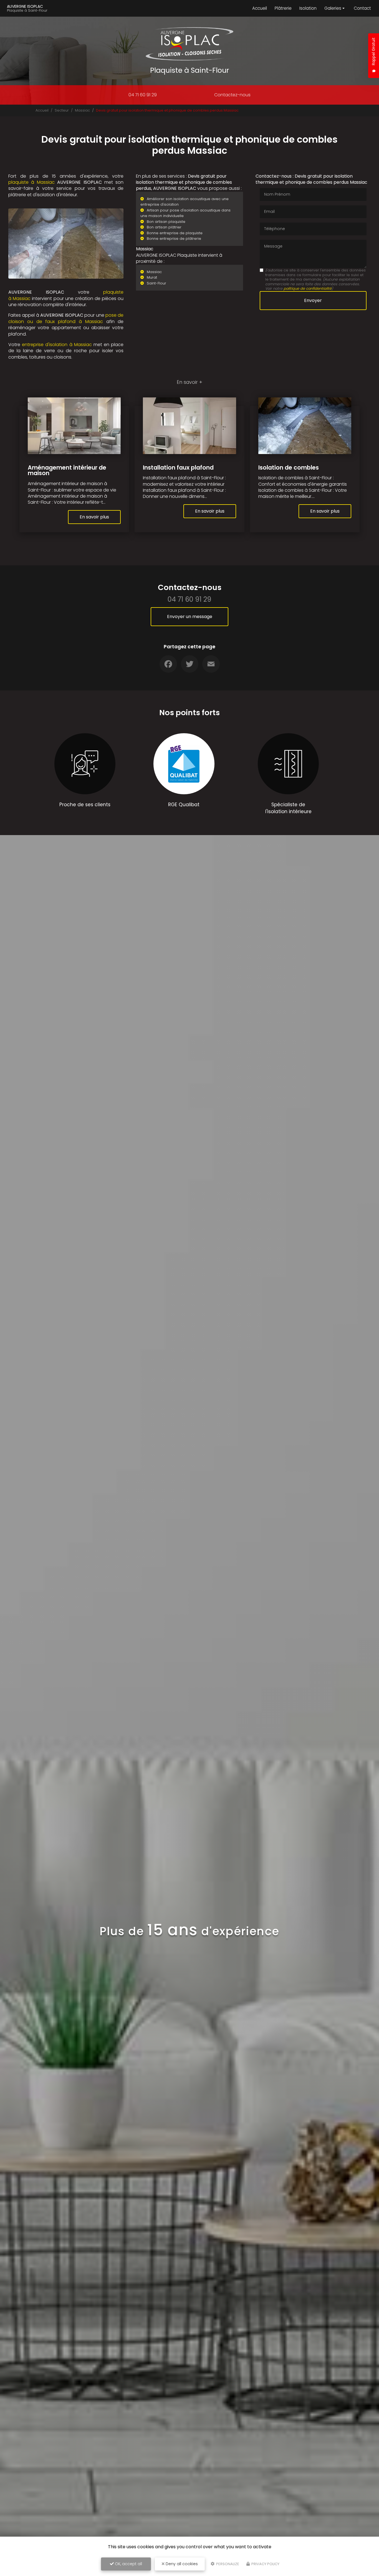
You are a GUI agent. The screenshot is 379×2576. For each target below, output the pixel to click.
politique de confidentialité (308, 288)
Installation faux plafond (178, 467)
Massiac (82, 110)
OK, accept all (128, 2564)
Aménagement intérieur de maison (67, 470)
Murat (152, 277)
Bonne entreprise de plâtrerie (174, 239)
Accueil (260, 8)
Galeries (333, 8)
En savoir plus (94, 517)
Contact (362, 8)
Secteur (62, 110)
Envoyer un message (190, 617)
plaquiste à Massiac (31, 182)
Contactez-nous (232, 95)
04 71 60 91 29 (143, 95)
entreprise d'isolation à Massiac (57, 345)
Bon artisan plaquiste (166, 222)
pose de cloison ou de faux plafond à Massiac (66, 318)
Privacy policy (265, 2564)
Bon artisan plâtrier (164, 227)
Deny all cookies (181, 2564)
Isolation (308, 8)
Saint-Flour (156, 283)
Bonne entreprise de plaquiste (175, 233)
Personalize (227, 2564)
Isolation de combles (289, 467)
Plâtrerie (283, 8)
